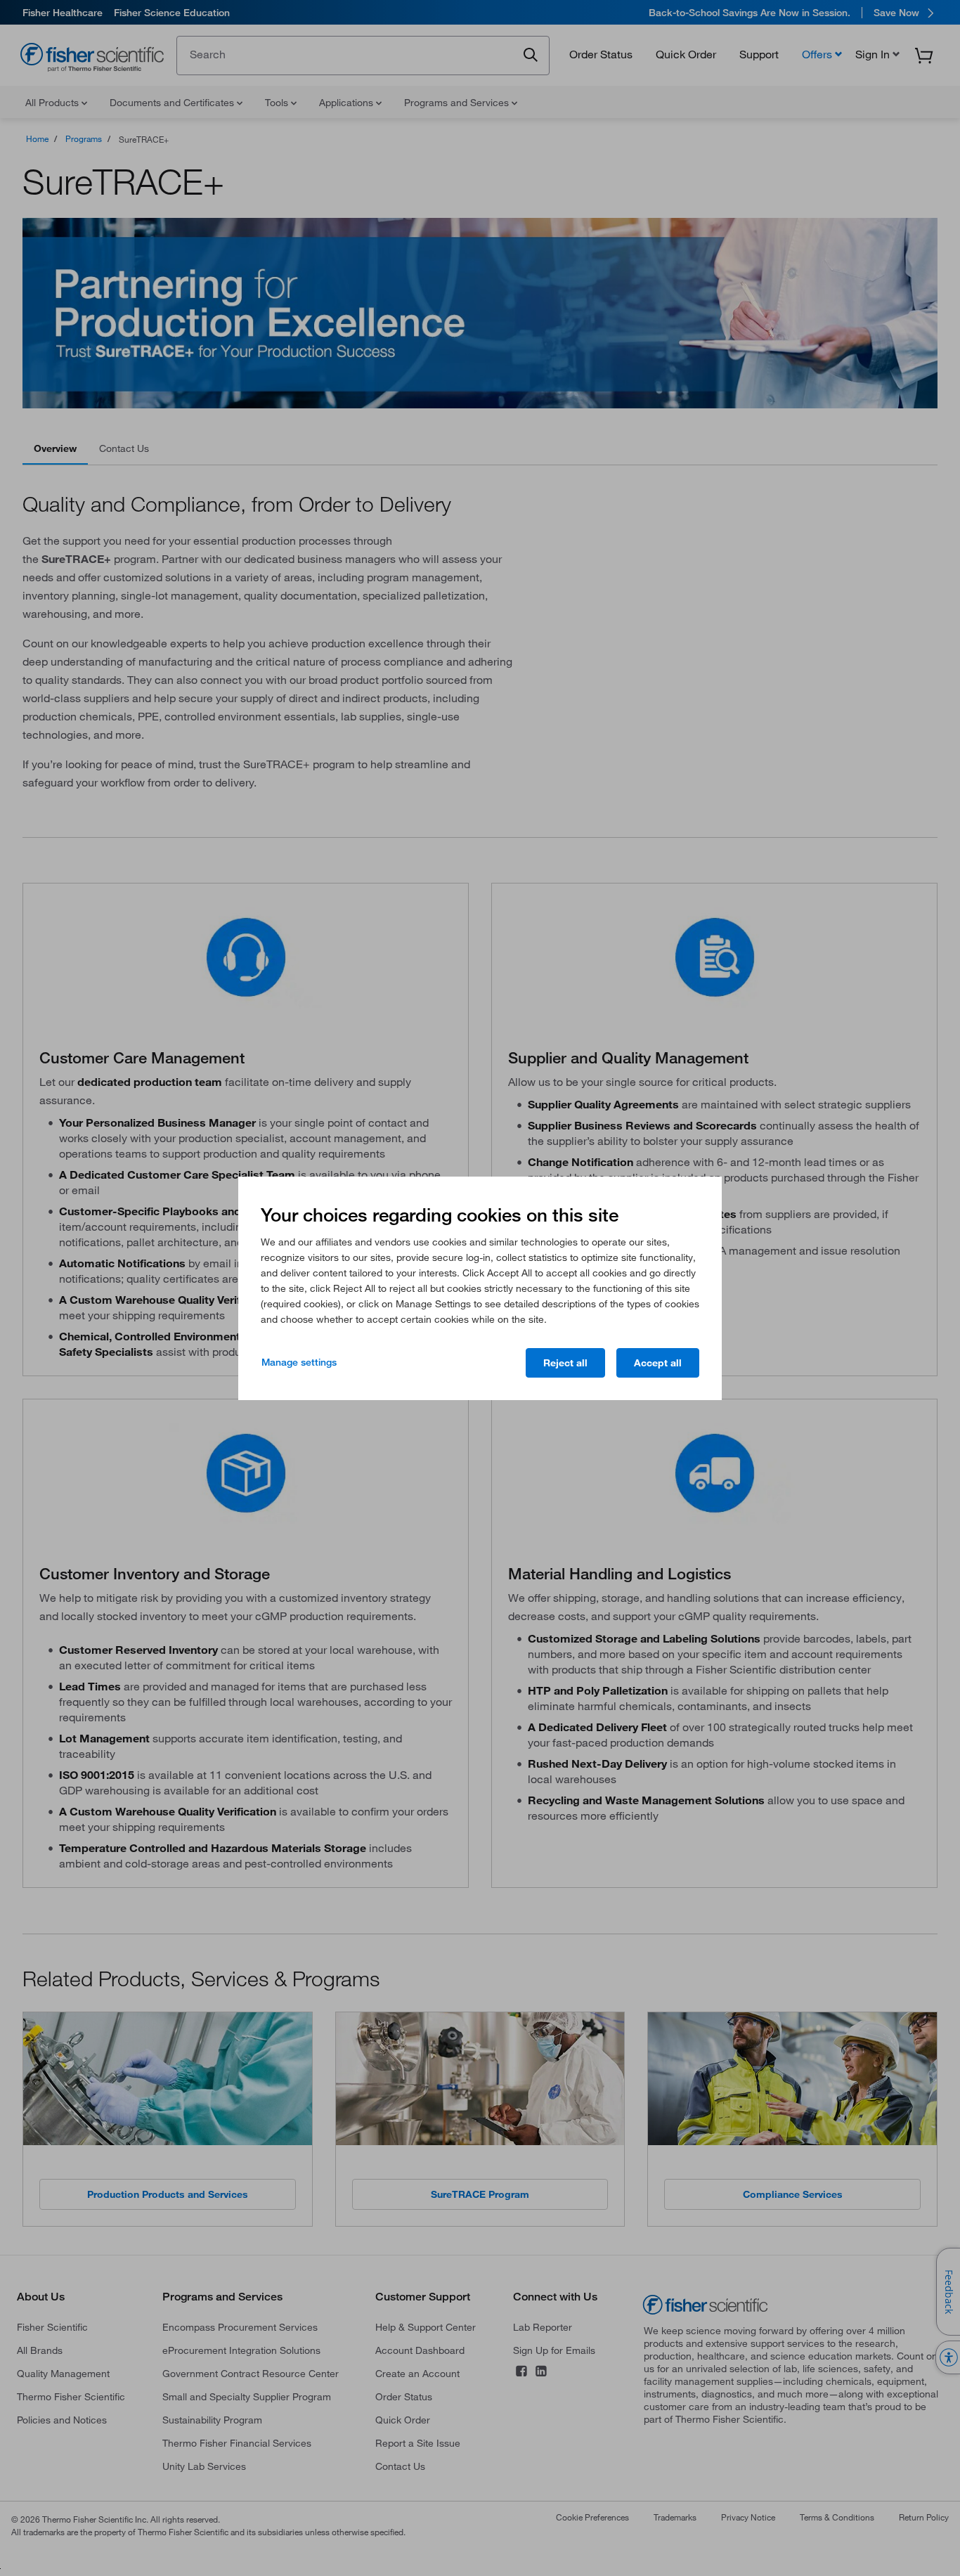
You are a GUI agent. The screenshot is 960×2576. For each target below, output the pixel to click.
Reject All (565, 1363)
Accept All (658, 1363)
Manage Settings (299, 1362)
